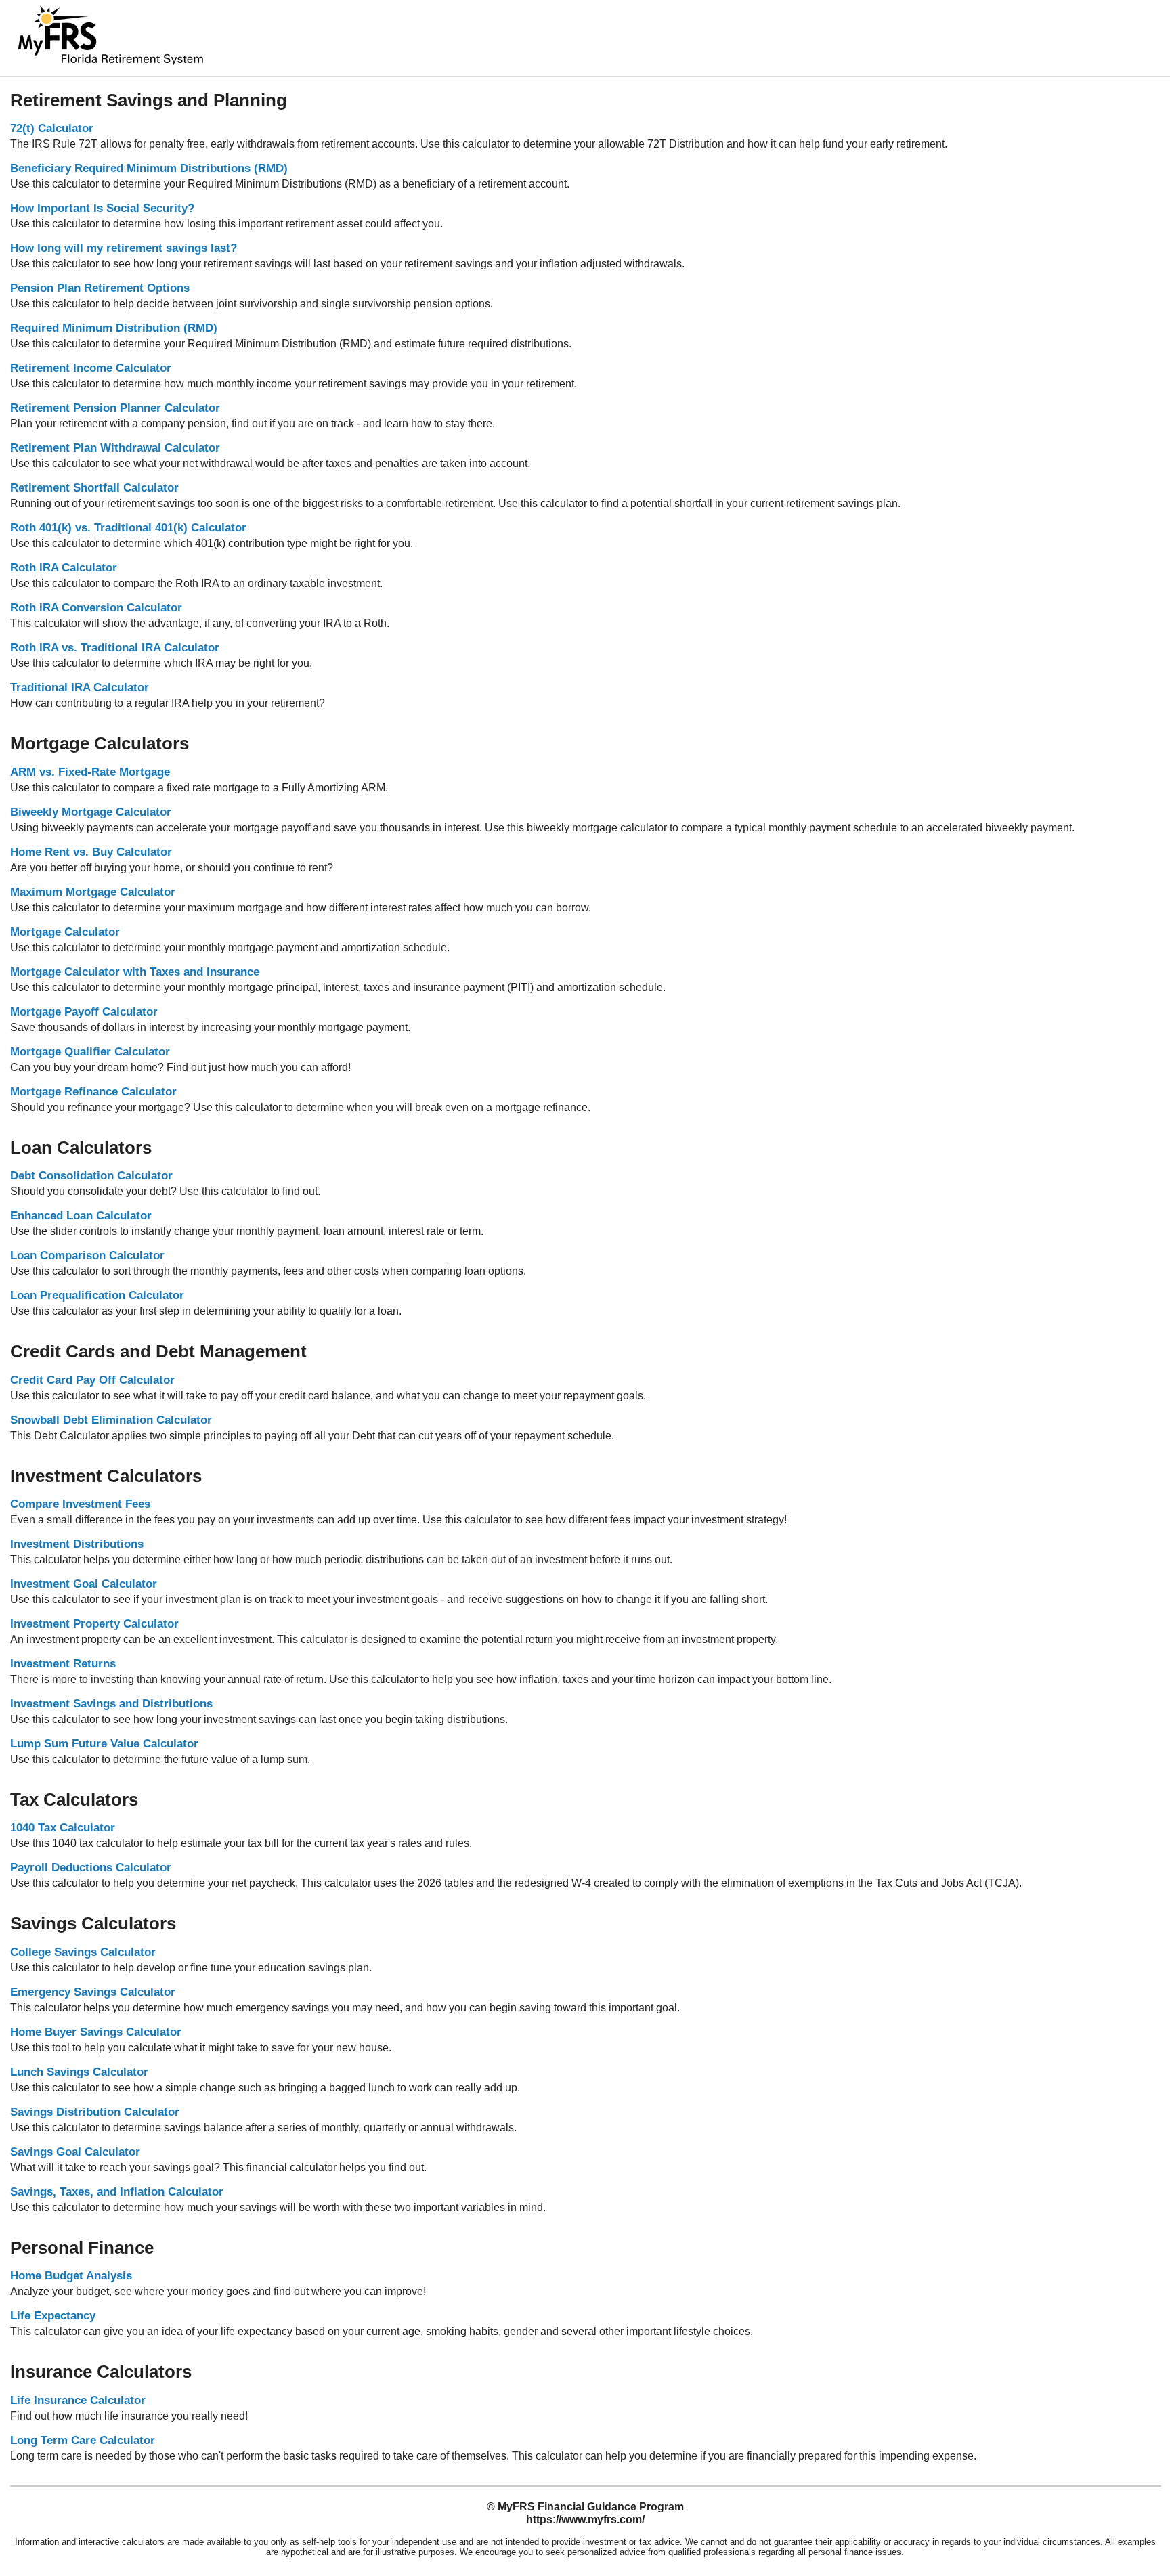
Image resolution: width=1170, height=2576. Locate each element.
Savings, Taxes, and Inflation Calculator (117, 2192)
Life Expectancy (53, 2316)
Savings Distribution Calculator (95, 2112)
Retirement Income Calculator (91, 368)
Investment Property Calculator (94, 1624)
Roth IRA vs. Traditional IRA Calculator (115, 648)
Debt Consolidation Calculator (91, 1176)
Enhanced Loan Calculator (81, 1216)
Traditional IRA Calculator (80, 687)
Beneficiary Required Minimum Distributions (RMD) (149, 168)
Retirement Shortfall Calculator (94, 488)
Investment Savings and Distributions (111, 1704)
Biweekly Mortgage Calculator (91, 812)
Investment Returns (63, 1664)
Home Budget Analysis (71, 2276)
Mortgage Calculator (65, 932)
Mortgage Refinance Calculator (93, 1092)
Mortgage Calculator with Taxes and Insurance (135, 972)
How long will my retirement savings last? (124, 248)
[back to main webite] (112, 64)
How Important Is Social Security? (102, 208)
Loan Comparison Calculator (87, 1256)
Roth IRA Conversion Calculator (96, 608)
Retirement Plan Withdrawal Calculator (115, 448)
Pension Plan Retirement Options (100, 288)
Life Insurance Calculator (78, 2400)
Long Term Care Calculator (83, 2440)
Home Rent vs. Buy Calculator (91, 852)
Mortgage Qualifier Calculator (90, 1052)
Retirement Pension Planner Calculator (115, 408)
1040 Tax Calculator (63, 1828)
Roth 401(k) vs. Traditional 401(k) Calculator (128, 528)
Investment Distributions (77, 1544)
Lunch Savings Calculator (79, 2072)
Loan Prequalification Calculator (97, 1295)
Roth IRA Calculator (64, 568)
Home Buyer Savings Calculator (96, 2032)
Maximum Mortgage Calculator (93, 892)
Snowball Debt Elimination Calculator (111, 1420)
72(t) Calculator (52, 128)
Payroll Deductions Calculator (91, 1868)
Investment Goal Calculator (84, 1584)
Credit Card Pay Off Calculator (92, 1380)
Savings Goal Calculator (75, 2152)
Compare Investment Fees (80, 1504)
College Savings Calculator (83, 1952)
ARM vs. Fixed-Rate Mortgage (90, 772)
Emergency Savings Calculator (93, 1992)
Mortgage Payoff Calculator (84, 1012)
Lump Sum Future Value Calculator (104, 1744)
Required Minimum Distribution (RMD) (114, 328)
